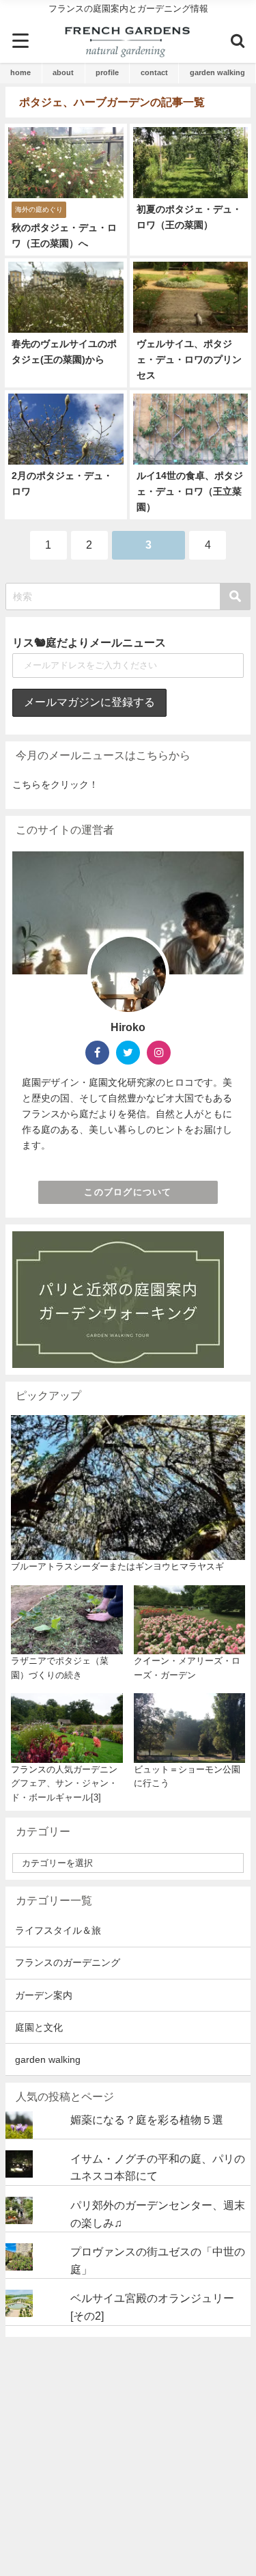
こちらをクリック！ (55, 784)
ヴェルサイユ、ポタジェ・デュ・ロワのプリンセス (189, 359)
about (63, 72)
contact (154, 72)
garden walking (217, 72)
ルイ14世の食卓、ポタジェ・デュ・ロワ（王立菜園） (190, 491)
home (20, 72)
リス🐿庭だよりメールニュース (89, 642)
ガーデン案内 (44, 1995)
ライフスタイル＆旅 (58, 1930)
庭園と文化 (39, 2027)
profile (107, 72)
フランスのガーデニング (68, 1962)
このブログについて (128, 1192)
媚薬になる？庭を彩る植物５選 (147, 2120)
